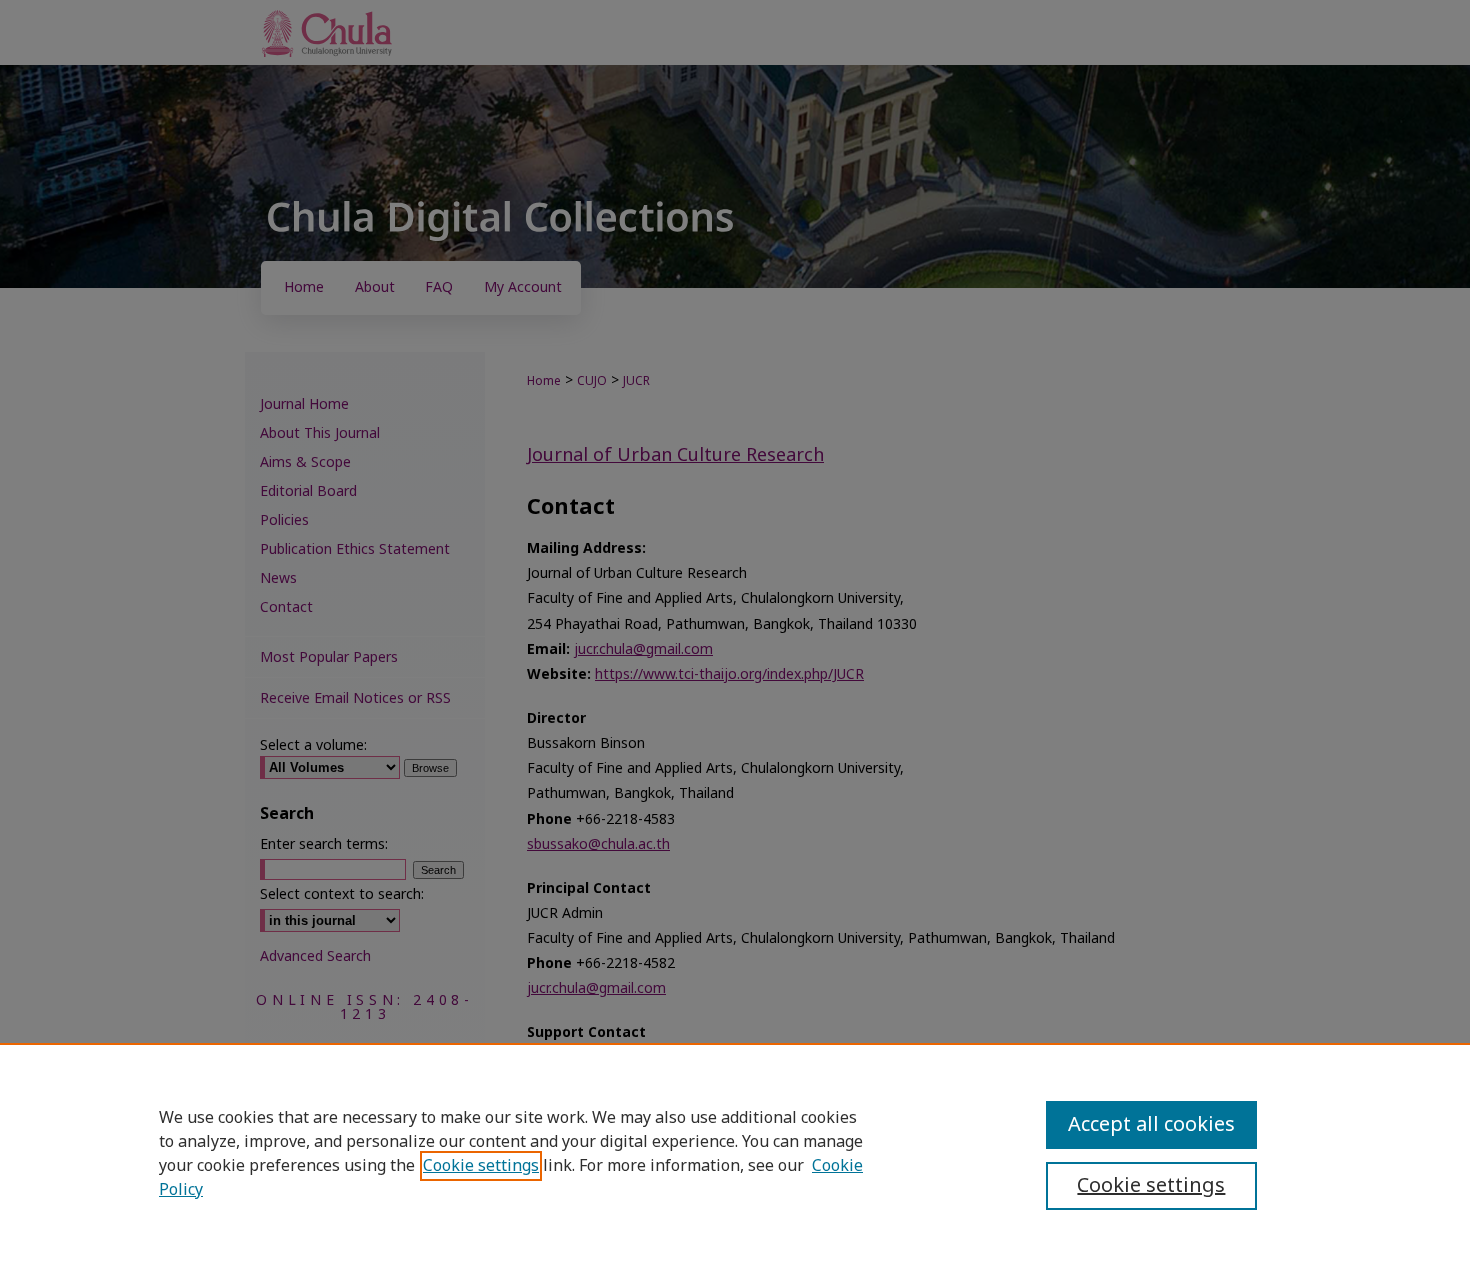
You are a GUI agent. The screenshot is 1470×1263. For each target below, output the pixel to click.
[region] (735, 1153)
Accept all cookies (1151, 1125)
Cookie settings (481, 1166)
